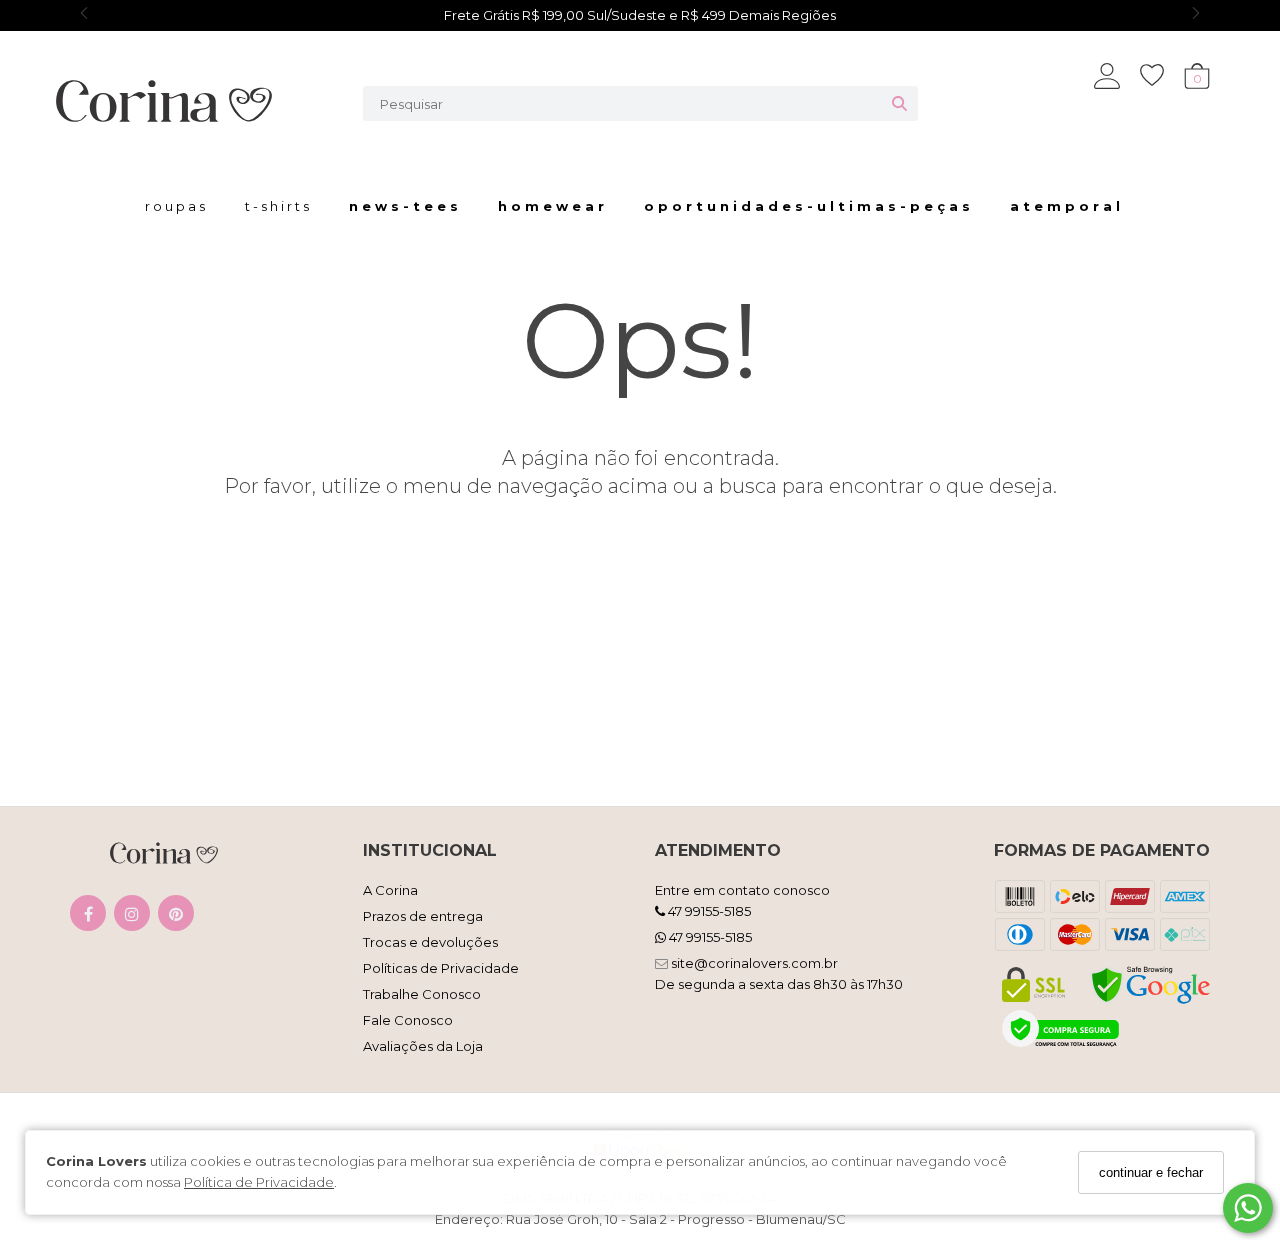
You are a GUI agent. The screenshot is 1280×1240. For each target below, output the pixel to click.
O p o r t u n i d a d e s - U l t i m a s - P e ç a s (807, 206)
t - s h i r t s (277, 206)
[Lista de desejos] (1162, 75)
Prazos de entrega (423, 916)
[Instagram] (132, 917)
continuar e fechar (1151, 1172)
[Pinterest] (176, 917)
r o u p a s (175, 206)
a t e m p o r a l (1065, 206)
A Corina (390, 890)
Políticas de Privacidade (441, 968)
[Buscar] (899, 103)
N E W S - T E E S (403, 206)
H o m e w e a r (551, 206)
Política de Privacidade (259, 1183)
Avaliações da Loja (423, 1046)
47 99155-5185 (708, 911)
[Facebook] (88, 917)
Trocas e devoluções (430, 942)
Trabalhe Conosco (422, 994)
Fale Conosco (408, 1020)
